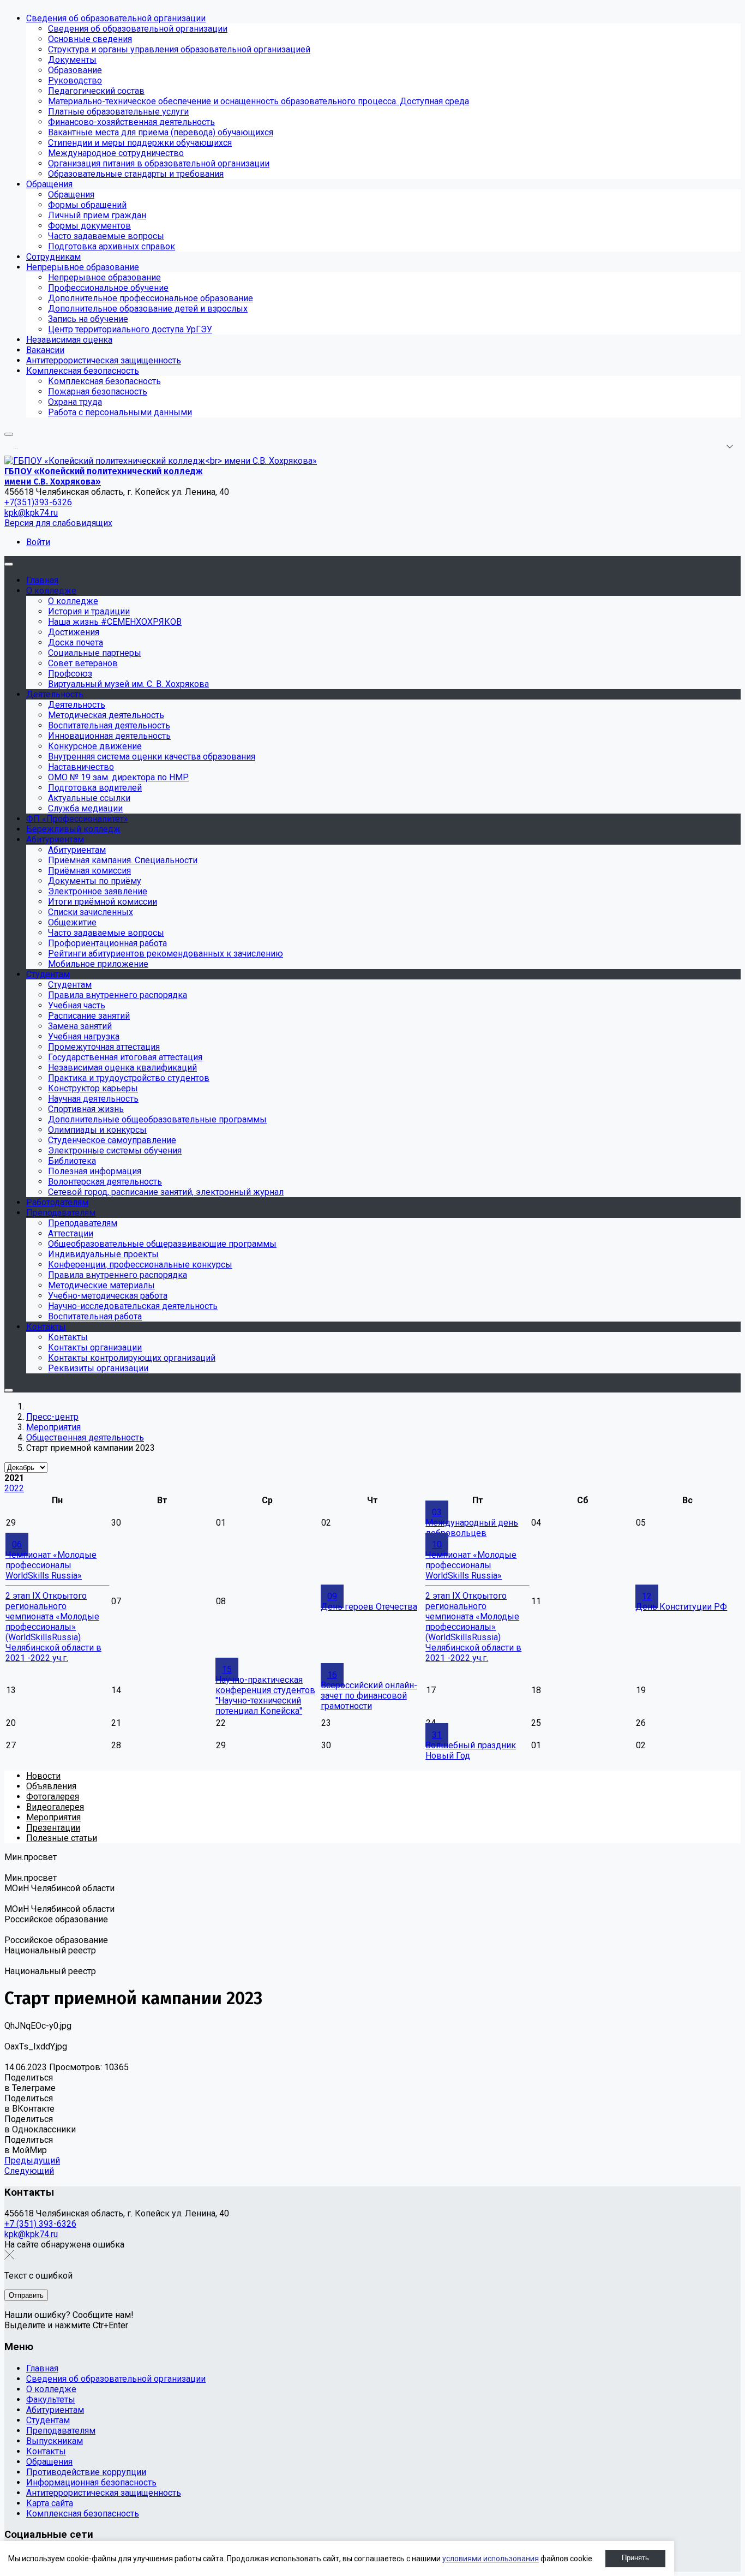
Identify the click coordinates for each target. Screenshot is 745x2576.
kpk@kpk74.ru (31, 513)
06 (17, 1544)
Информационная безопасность (91, 2482)
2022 (14, 1488)
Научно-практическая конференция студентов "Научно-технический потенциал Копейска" (265, 1695)
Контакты (46, 2451)
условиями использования (491, 2559)
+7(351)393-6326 (38, 502)
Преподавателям (61, 2431)
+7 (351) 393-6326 (40, 2224)
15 (227, 1669)
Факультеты (51, 2399)
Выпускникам (55, 2441)
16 (332, 1675)
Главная (42, 2368)
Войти (38, 542)
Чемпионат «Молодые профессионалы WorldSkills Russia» (51, 1565)
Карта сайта (50, 2503)
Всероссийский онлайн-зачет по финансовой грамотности (369, 1696)
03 (437, 1512)
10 (437, 1544)
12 (647, 1596)
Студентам (48, 2420)
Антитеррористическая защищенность (104, 2493)
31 (437, 1735)
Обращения (49, 2462)
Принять (635, 2558)
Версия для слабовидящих (58, 523)
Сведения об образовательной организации (116, 2379)
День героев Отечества (369, 1607)
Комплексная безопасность (83, 2514)
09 (332, 1596)
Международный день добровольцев (472, 1528)
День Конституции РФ (681, 1607)
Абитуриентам (55, 2410)
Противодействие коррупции (86, 2472)
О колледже (51, 2389)
